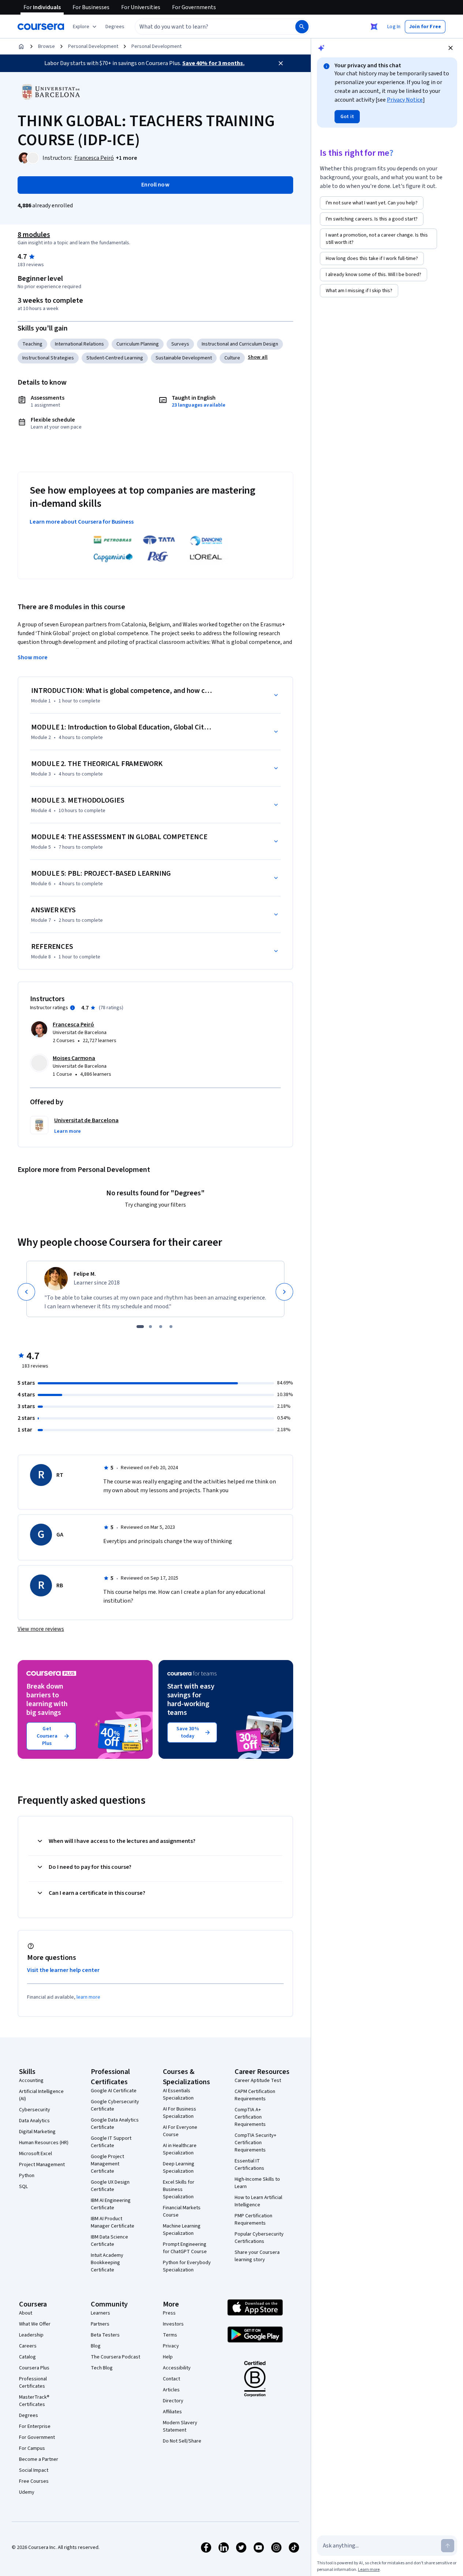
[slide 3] (161, 1327)
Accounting (31, 2081)
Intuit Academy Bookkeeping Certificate (107, 2263)
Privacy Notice (405, 100)
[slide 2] (150, 1327)
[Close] (281, 63)
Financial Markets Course (182, 2211)
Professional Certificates (33, 2383)
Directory (173, 2401)
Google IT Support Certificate (111, 2142)
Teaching (32, 344)
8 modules (34, 235)
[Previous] (26, 1292)
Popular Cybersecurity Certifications (259, 2238)
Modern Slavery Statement (180, 2426)
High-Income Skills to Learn (257, 2183)
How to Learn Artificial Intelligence (258, 2201)
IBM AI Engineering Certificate (111, 2204)
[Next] (284, 1292)
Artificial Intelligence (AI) (41, 2095)
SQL (23, 2187)
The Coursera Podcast (115, 2357)
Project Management (42, 2165)
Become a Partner (39, 2459)
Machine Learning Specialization (182, 2230)
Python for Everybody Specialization (187, 2266)
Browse (46, 46)
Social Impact (34, 2470)
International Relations (79, 344)
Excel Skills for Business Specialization (179, 2190)
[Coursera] (41, 27)
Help (168, 2357)
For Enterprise (35, 2426)
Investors (173, 2324)
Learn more (369, 2570)
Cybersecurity (35, 2110)
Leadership (31, 2335)
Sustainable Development (184, 358)
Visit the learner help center (63, 1970)
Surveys (180, 344)
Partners (100, 2324)
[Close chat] (451, 48)
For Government (37, 2437)
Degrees (29, 2415)
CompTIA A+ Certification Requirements (250, 2117)
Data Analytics (34, 2121)
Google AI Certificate (114, 2091)
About (26, 2313)
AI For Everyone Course (180, 2131)
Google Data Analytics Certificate (115, 2124)
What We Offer (35, 2324)
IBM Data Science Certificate (109, 2241)
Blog (96, 2346)
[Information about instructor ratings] (72, 1008)
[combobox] (207, 27)
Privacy (171, 2346)
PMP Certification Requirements (253, 2219)
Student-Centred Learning (115, 358)
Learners (100, 2313)
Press (169, 2313)
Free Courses (34, 2481)
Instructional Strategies (48, 358)
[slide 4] (171, 1327)
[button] (115, 27)
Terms (170, 2335)
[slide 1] (140, 1327)
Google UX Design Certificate (110, 2186)
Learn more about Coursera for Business (82, 522)
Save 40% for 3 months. (213, 63)
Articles (171, 2390)
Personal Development (93, 46)
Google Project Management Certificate (107, 2164)
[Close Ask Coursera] (374, 27)
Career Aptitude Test (258, 2081)
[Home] (21, 46)
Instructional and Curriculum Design (240, 344)
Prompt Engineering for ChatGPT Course (185, 2248)
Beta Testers (105, 2335)
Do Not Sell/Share (182, 2441)
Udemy (27, 2492)
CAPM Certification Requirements (255, 2095)
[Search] (302, 27)
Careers (28, 2346)
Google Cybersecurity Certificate (115, 2105)
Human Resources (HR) (44, 2143)
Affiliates (172, 2412)
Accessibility (177, 2368)
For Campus (32, 2448)
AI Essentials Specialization (178, 2094)
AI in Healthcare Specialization (180, 2149)
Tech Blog (102, 2368)
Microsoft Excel (36, 2154)
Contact (171, 2379)
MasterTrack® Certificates (34, 2401)
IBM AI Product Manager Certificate (113, 2222)
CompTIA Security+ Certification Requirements (255, 2143)
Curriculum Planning (138, 344)
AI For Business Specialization (180, 2113)
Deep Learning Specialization (179, 2168)
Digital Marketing (37, 2132)
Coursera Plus (34, 2368)
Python (27, 2176)
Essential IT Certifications (249, 2165)
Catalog (27, 2357)
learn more (88, 1997)
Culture (232, 358)
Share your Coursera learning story (257, 2256)
